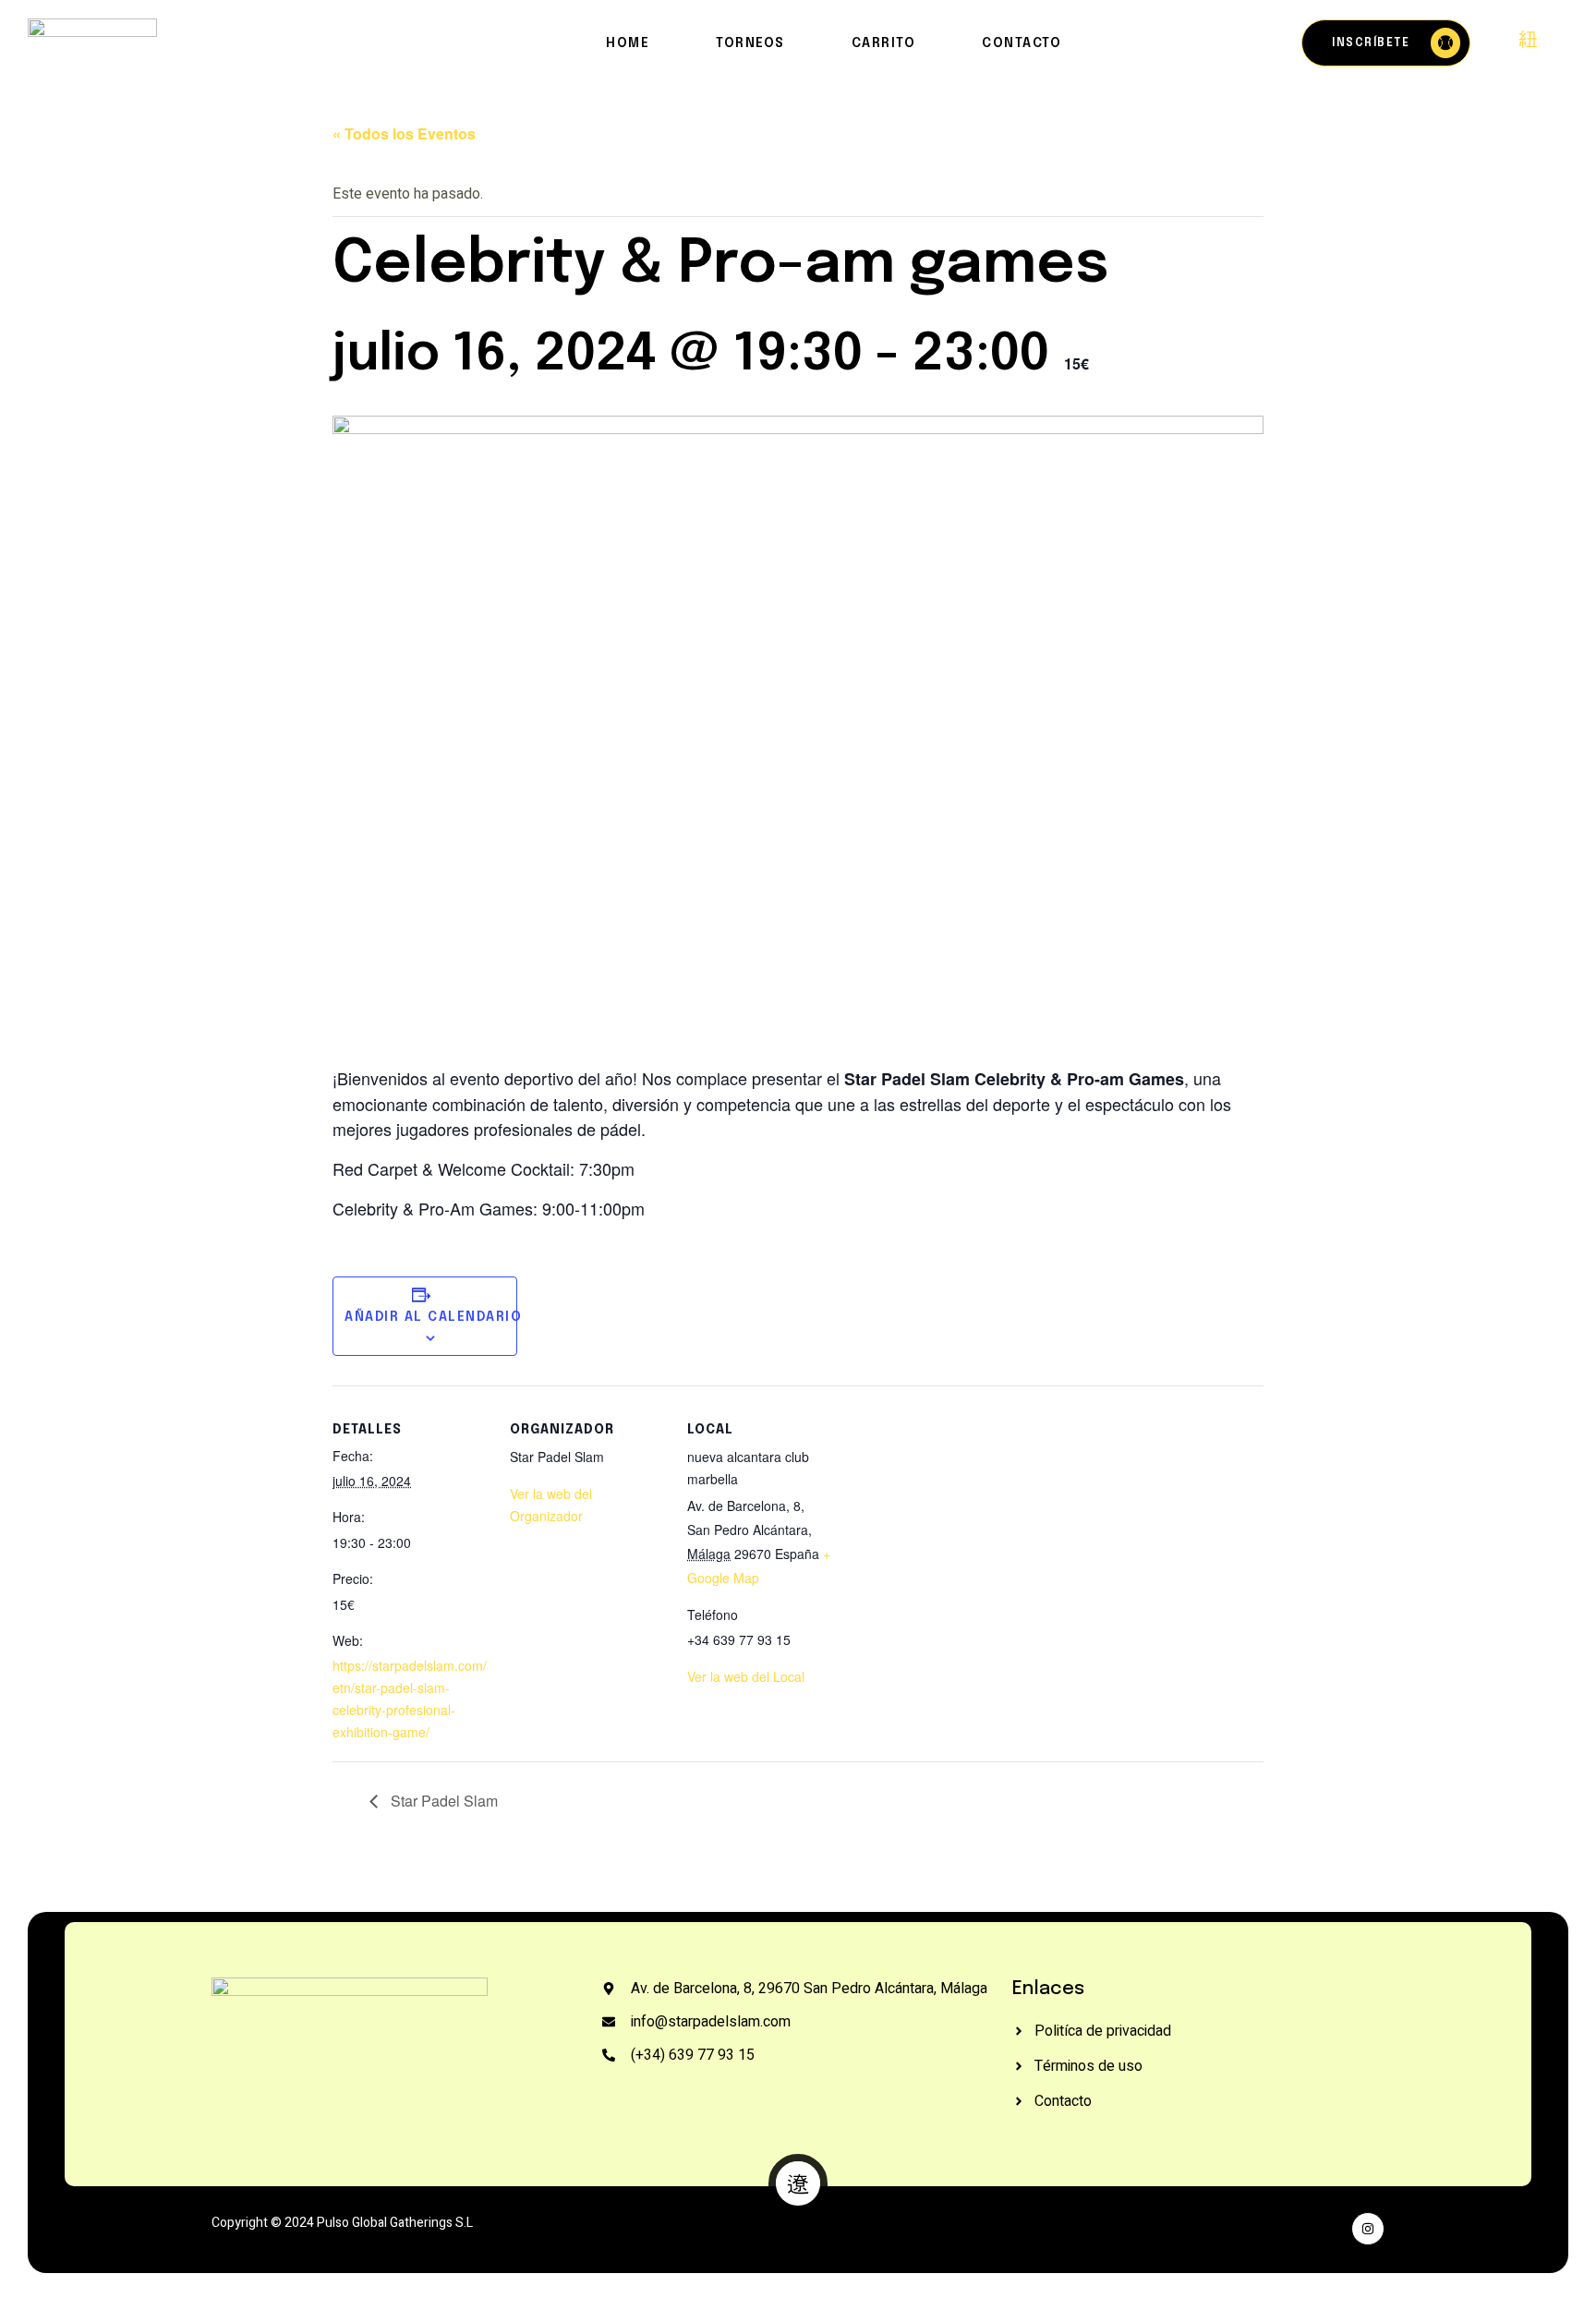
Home (628, 43)
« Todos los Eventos (404, 133)
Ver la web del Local (746, 1676)
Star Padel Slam (442, 1801)
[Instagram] (1368, 2229)
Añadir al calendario (433, 1317)
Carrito (884, 43)
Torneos (750, 43)
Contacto (1022, 43)
